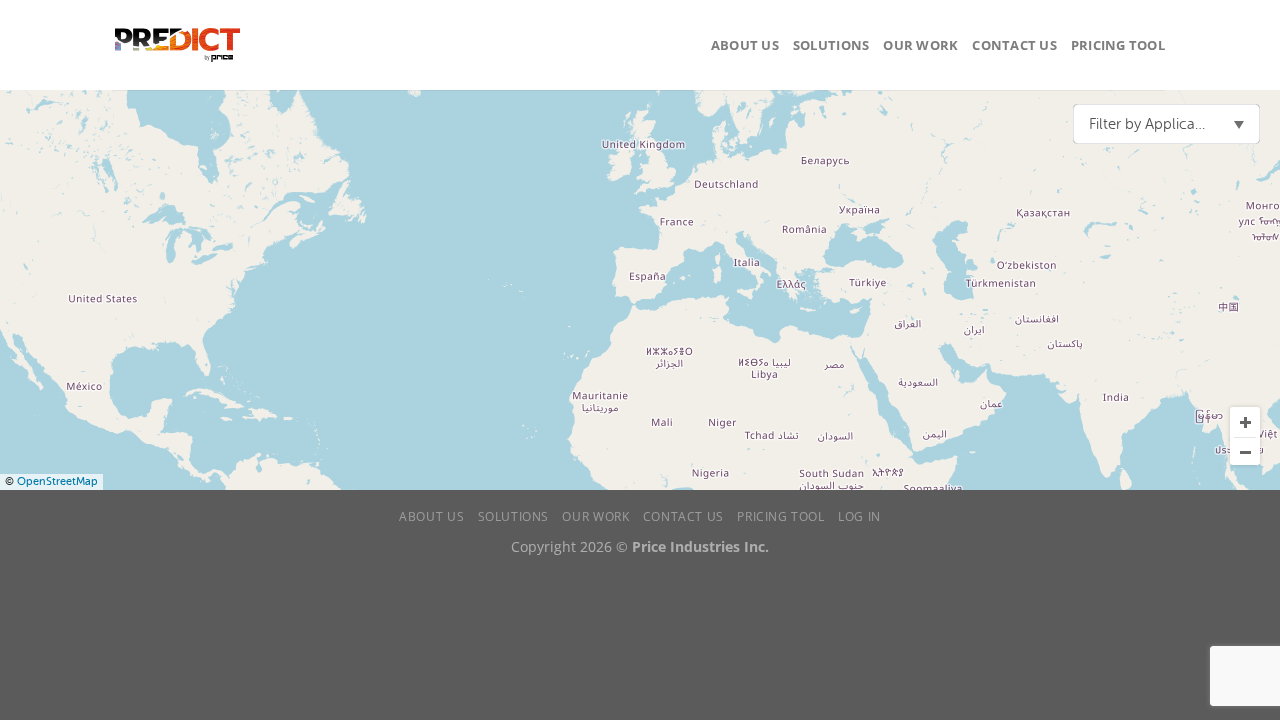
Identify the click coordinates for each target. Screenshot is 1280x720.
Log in (859, 516)
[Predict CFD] (177, 45)
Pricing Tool (1118, 45)
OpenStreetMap (57, 481)
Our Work (920, 45)
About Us (745, 45)
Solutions (831, 45)
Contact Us (1014, 45)
